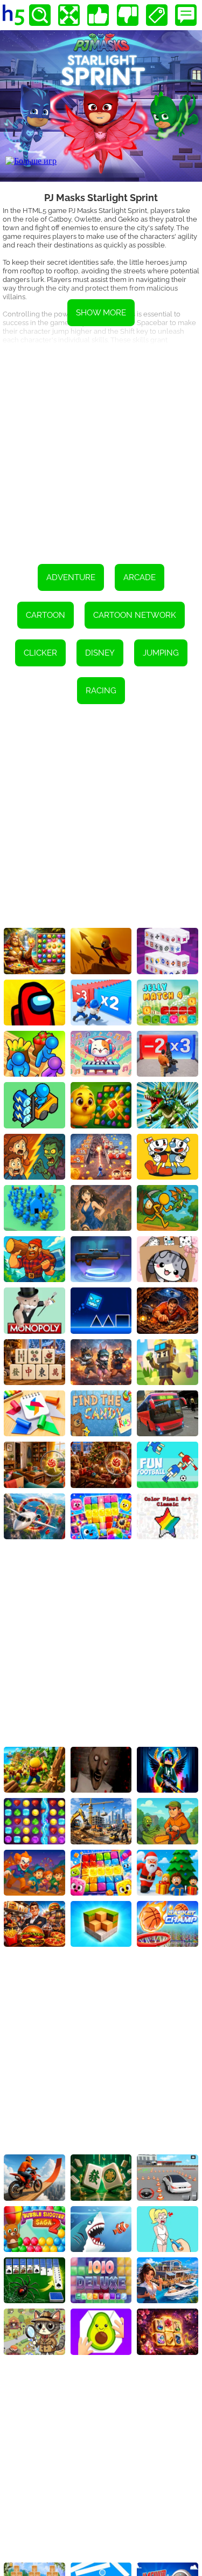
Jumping (161, 653)
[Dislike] (128, 15)
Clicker (40, 653)
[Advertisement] (101, 447)
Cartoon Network (135, 615)
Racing (101, 691)
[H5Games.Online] (13, 15)
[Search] (40, 15)
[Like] (98, 15)
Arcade (140, 577)
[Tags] (157, 15)
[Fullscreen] (69, 15)
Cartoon (46, 615)
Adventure (71, 577)
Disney (100, 653)
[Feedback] (186, 15)
